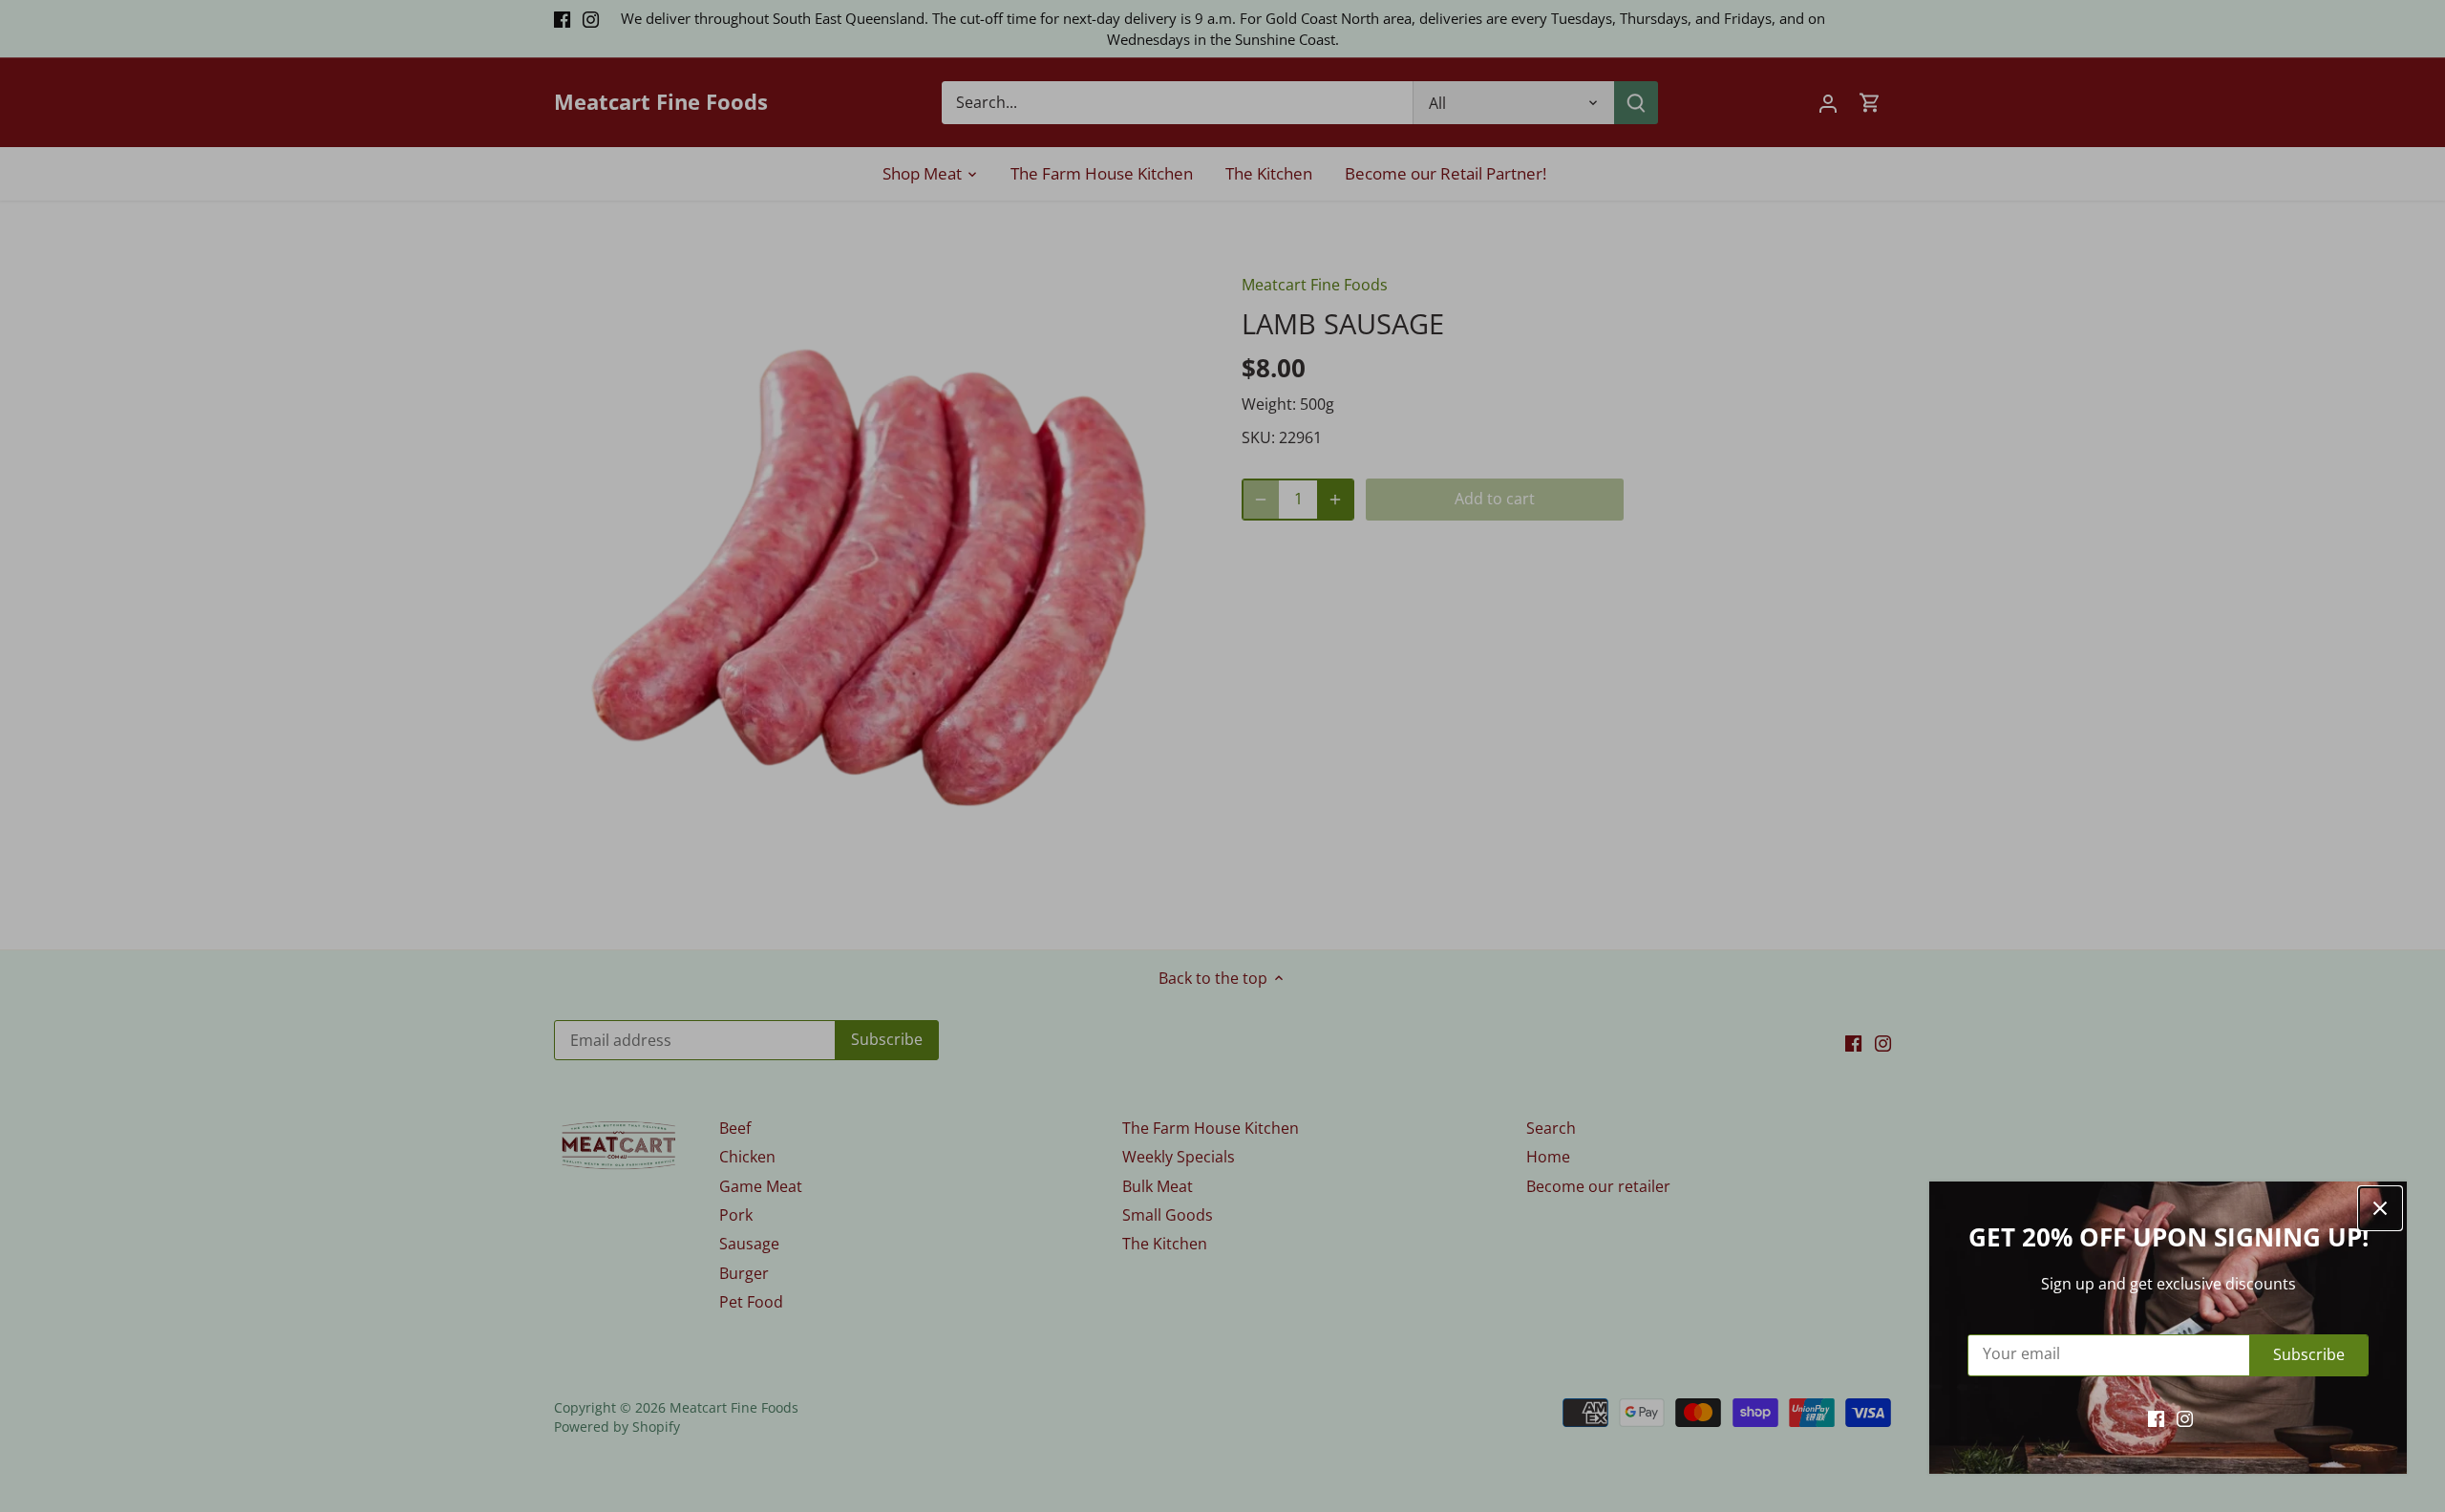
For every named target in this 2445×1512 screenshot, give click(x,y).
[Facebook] (2156, 1417)
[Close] (2380, 1208)
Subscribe (2309, 1354)
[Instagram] (2185, 1417)
